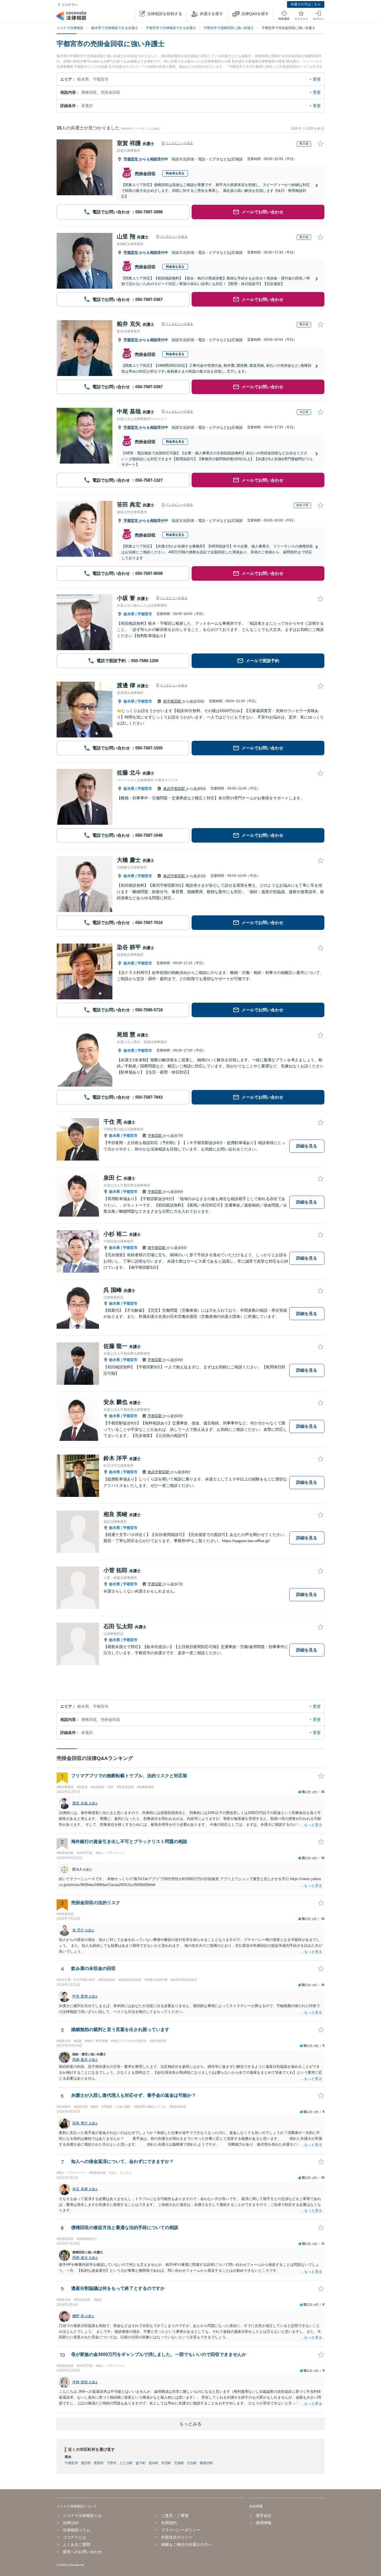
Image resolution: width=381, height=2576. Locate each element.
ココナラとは (74, 2537)
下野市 (112, 2463)
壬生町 (192, 2463)
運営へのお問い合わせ (82, 2552)
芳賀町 (179, 2463)
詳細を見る (307, 1146)
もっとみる (191, 2424)
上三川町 (126, 2463)
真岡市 (99, 2463)
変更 (317, 79)
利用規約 (169, 2523)
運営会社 (263, 2515)
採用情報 (263, 2523)
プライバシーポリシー (181, 2530)
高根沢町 (206, 2463)
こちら (155, 129)
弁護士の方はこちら (306, 4)
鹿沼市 (86, 2463)
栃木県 (129, 614)
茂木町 (153, 2463)
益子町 (141, 2463)
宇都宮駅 (155, 1136)
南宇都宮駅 (173, 701)
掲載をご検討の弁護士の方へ (187, 2544)
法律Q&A (71, 2523)
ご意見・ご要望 (175, 2515)
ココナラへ (70, 5)
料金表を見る (175, 173)
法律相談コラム (76, 2530)
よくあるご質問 (76, 2544)
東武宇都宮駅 (175, 789)
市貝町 (166, 2463)
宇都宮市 (131, 159)
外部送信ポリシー (177, 2537)
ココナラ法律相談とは (82, 2515)
